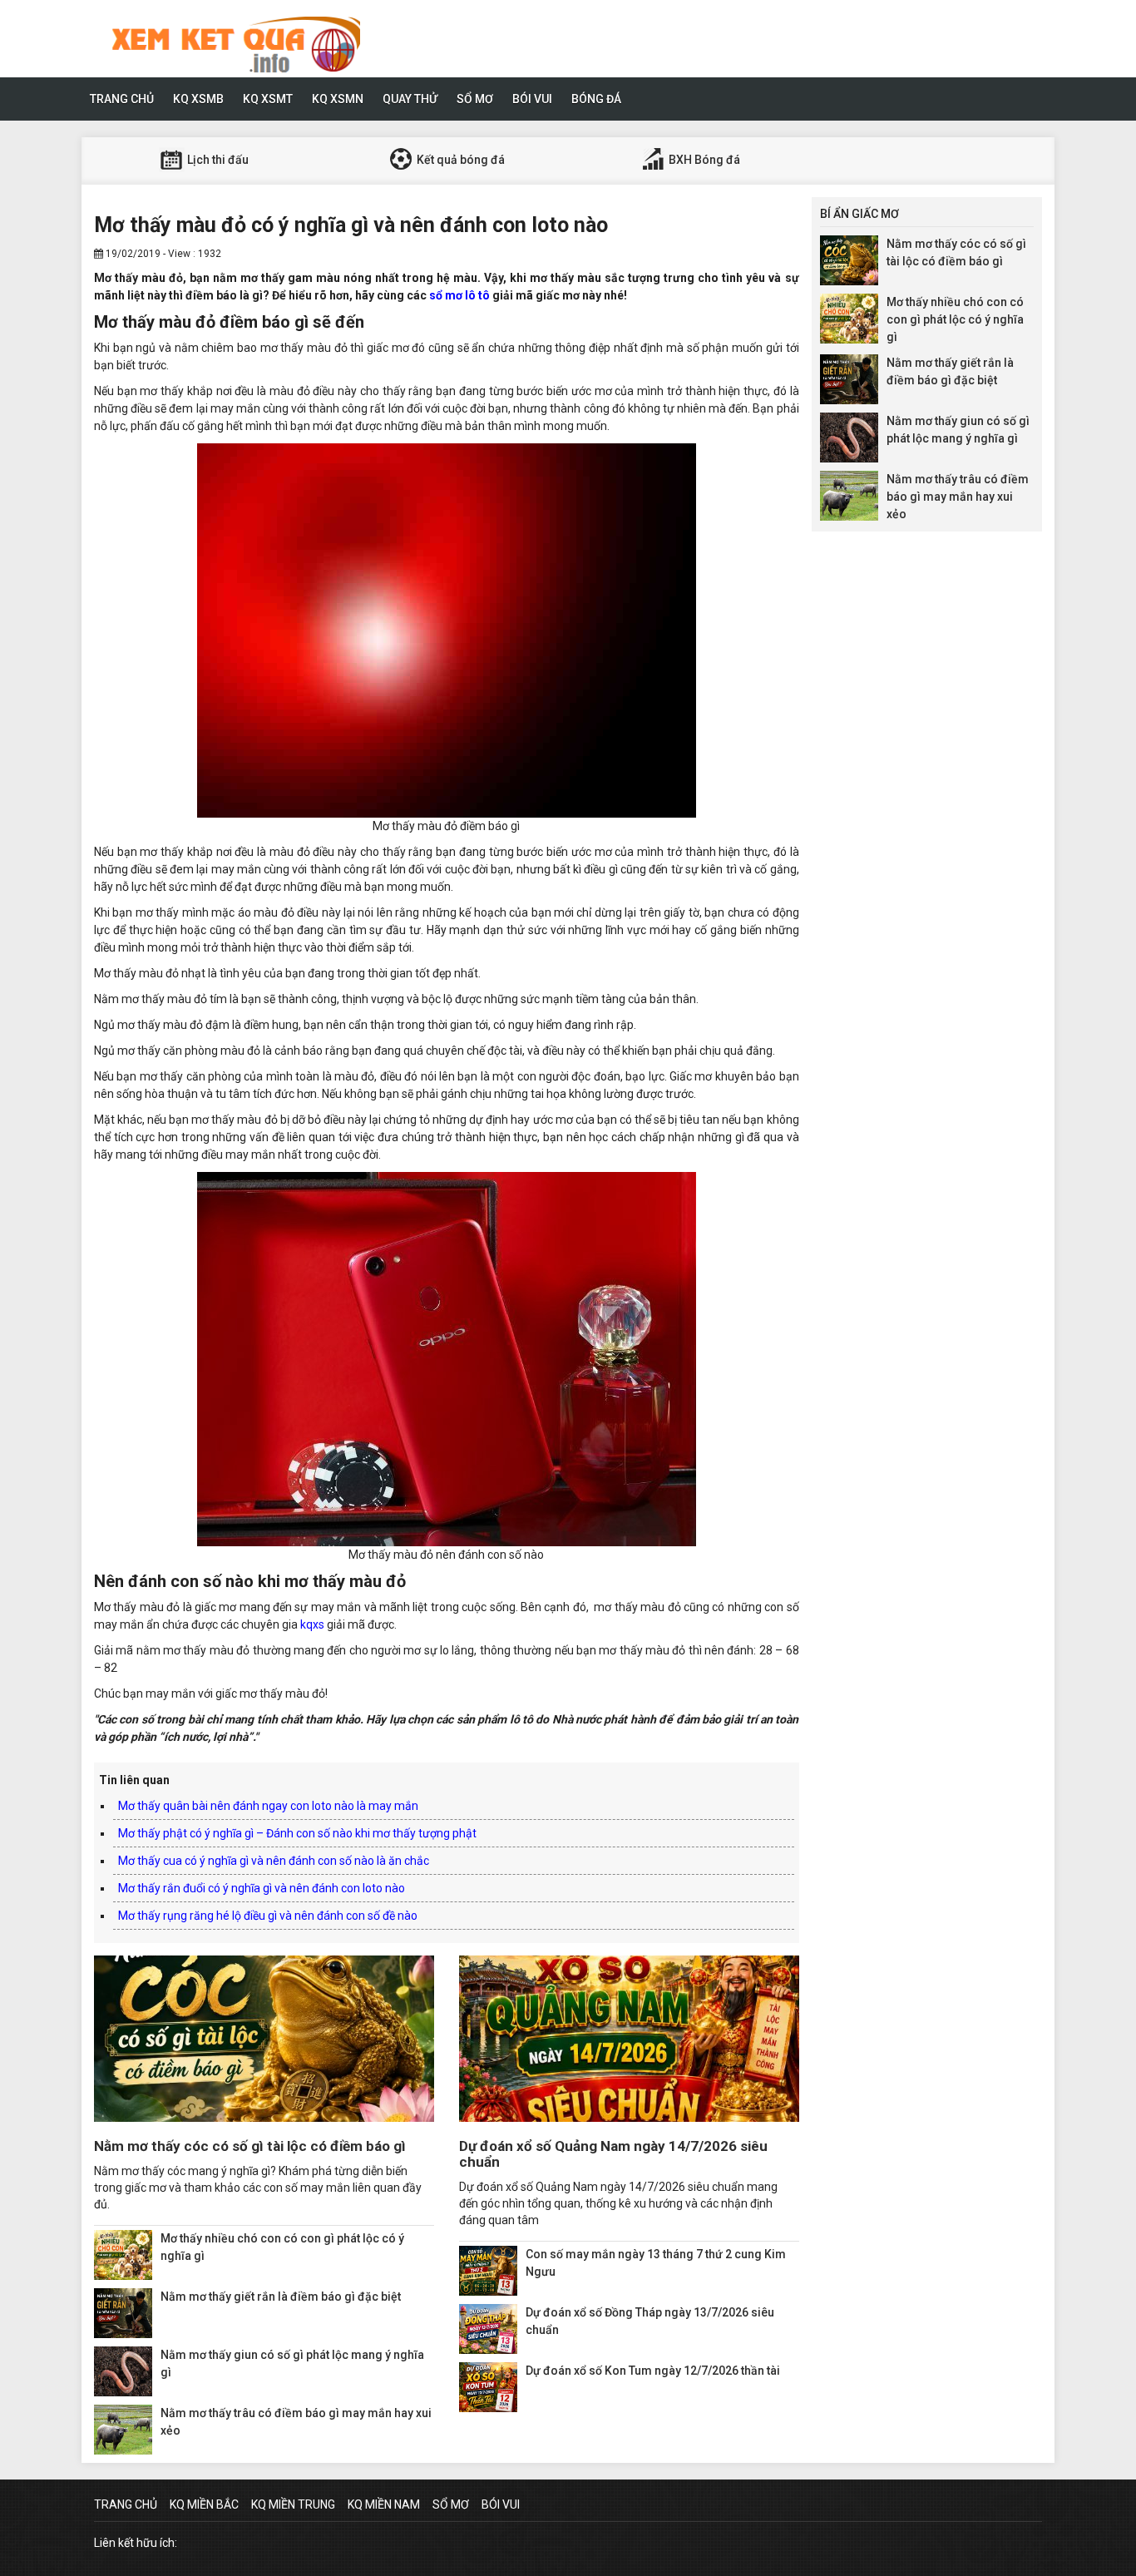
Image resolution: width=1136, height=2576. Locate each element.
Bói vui (532, 99)
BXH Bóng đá (703, 160)
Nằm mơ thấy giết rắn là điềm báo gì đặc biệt (281, 2297)
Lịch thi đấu (217, 160)
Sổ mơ (475, 99)
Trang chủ (122, 99)
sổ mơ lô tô (459, 295)
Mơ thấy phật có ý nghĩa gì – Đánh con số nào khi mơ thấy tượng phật (297, 1833)
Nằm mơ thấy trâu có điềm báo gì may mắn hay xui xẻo (958, 497)
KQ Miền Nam (384, 2504)
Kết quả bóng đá (459, 160)
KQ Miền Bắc (204, 2504)
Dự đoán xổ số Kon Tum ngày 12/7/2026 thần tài (653, 2371)
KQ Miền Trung (293, 2504)
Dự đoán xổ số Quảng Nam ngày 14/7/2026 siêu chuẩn (613, 2154)
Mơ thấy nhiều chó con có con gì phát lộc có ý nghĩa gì (955, 319)
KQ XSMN (338, 99)
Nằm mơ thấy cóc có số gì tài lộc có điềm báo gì (250, 2146)
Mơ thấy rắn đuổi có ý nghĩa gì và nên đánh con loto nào (262, 1888)
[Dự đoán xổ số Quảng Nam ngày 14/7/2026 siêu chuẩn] (629, 2039)
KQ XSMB (198, 99)
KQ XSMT (268, 99)
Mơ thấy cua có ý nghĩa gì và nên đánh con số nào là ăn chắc (274, 1861)
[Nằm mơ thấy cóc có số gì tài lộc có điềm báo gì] (264, 2039)
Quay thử (410, 99)
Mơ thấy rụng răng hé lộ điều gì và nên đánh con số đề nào (268, 1916)
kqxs (312, 1624)
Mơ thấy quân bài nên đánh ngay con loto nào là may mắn (268, 1806)
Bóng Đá (596, 99)
